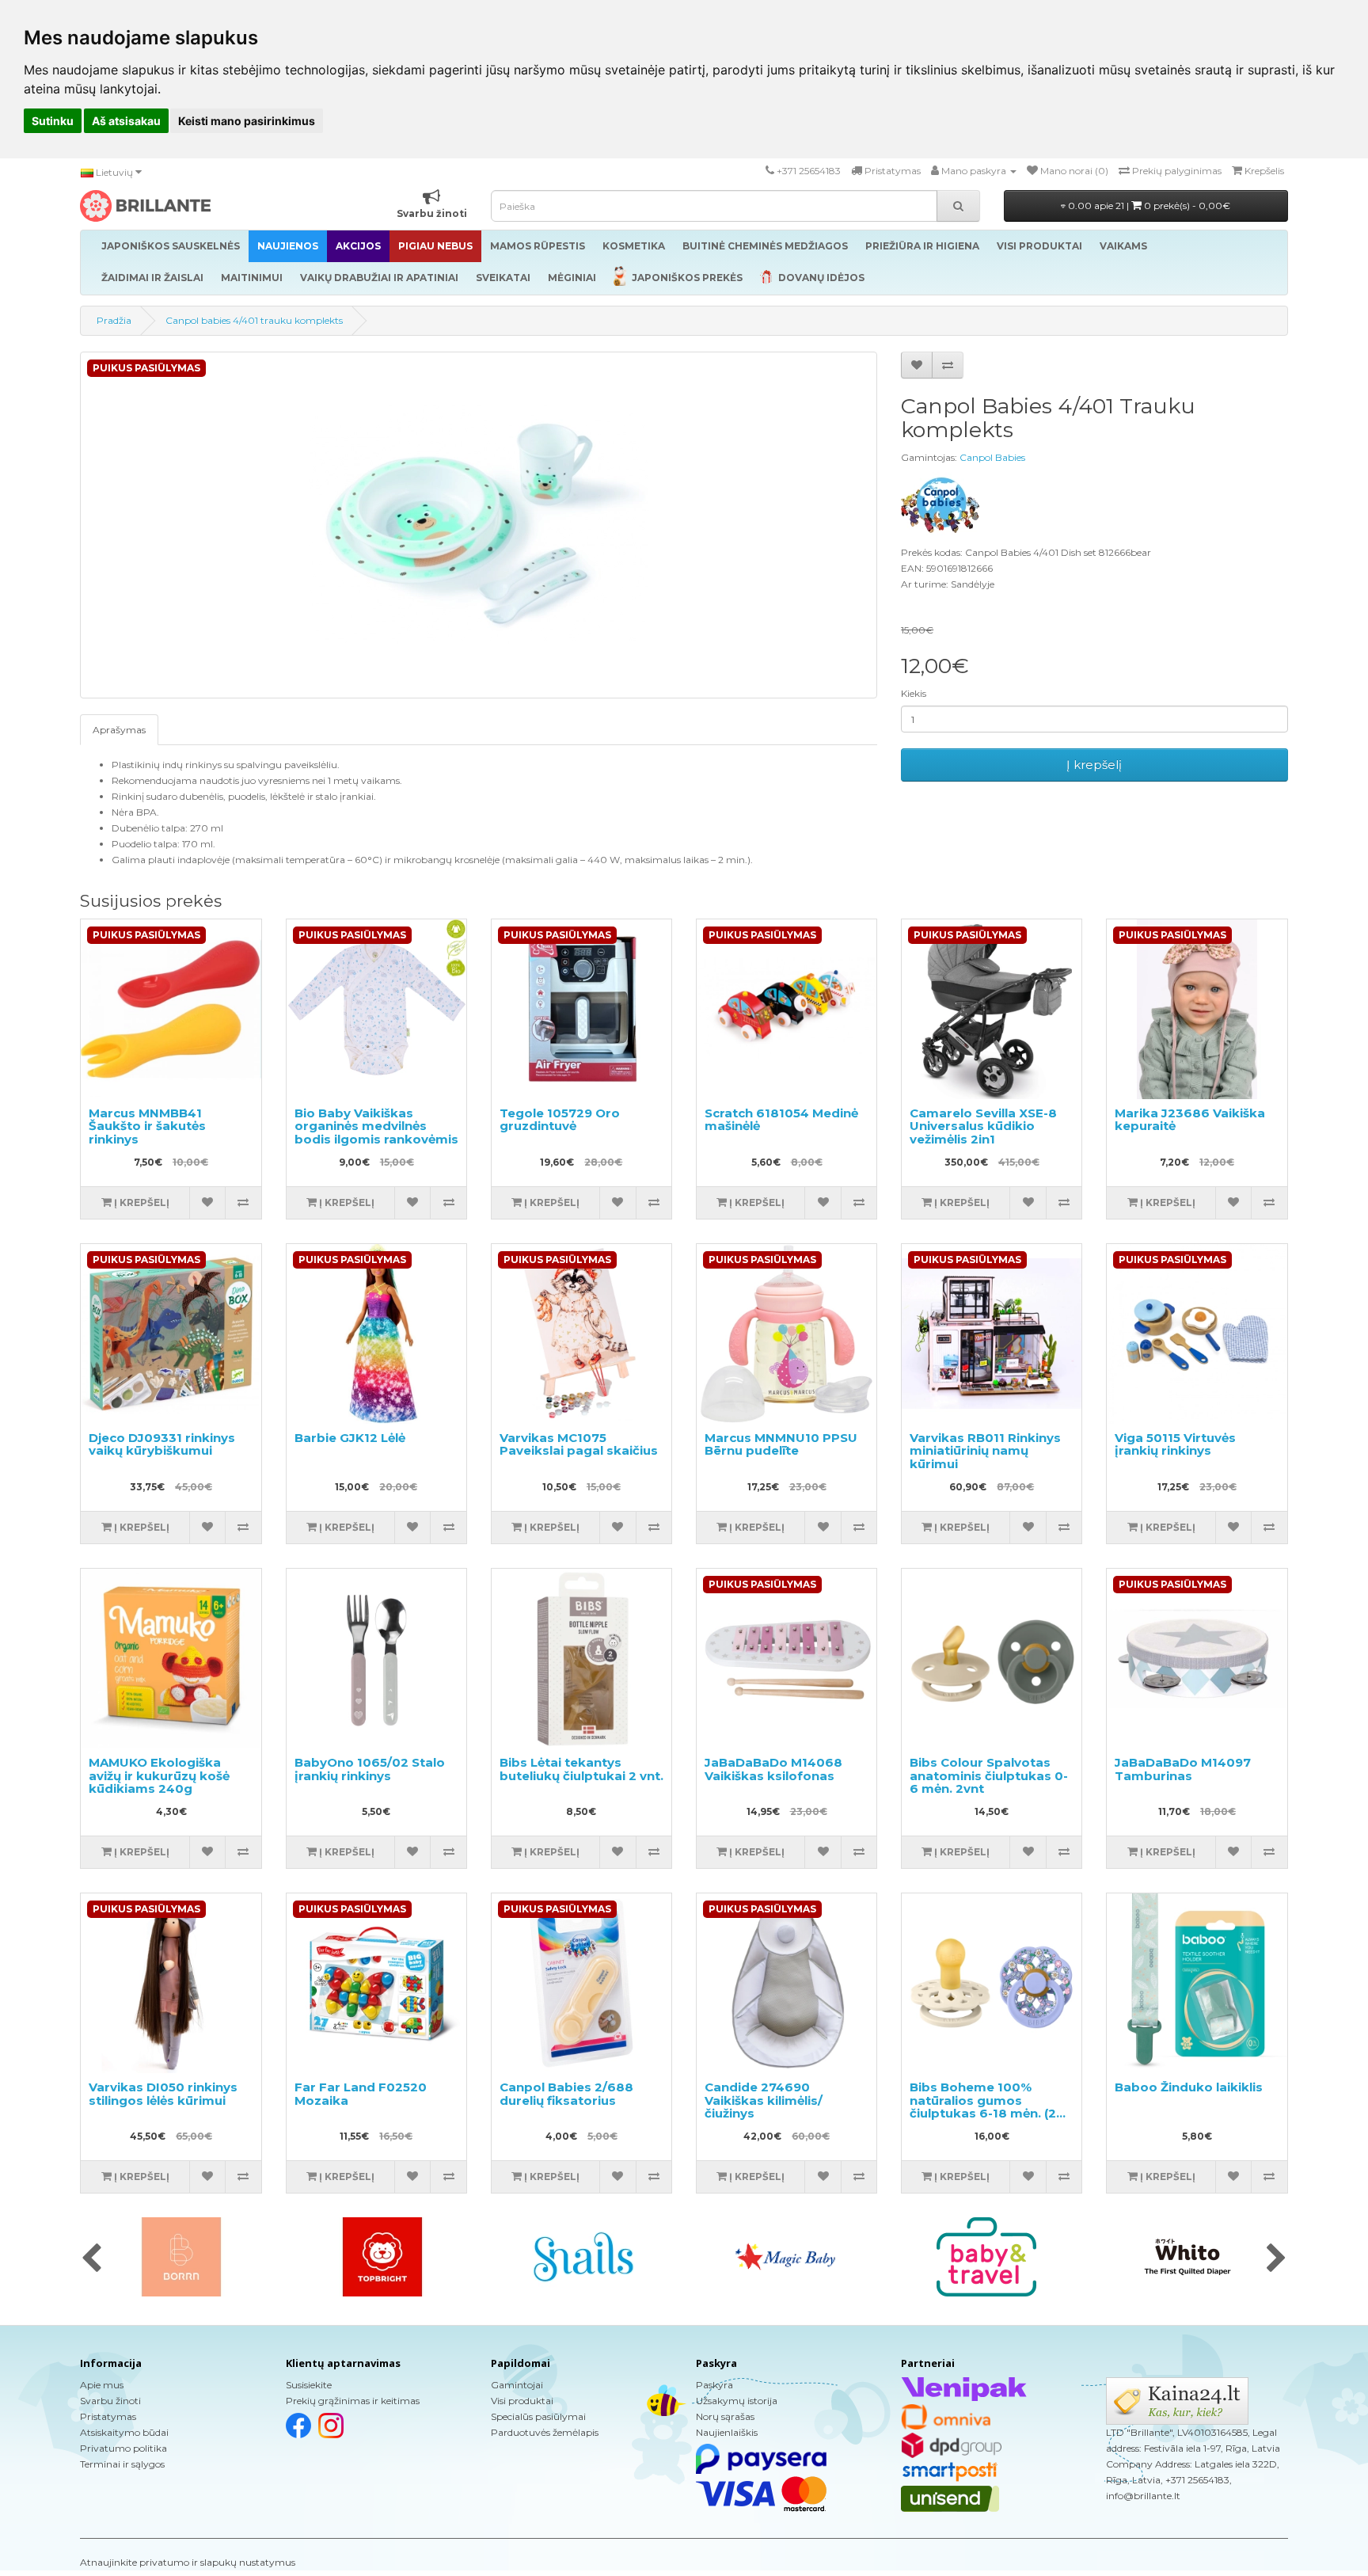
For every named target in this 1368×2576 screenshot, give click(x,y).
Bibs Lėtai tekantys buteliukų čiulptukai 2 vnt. (581, 1769)
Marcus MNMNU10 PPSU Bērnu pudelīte (781, 1444)
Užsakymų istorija (737, 2401)
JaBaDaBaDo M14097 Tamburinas (1183, 1769)
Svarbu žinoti (110, 2401)
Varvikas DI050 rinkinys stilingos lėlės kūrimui (163, 2094)
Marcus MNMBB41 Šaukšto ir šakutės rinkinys (147, 1126)
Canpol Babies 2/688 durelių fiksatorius (566, 2094)
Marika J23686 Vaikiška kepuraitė (1190, 1120)
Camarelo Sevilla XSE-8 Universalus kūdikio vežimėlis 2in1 (983, 1126)
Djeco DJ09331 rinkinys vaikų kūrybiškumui (162, 1444)
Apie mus (102, 2385)
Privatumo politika (123, 2448)
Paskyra (714, 2385)
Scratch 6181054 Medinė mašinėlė (781, 1120)
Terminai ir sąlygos (122, 2464)
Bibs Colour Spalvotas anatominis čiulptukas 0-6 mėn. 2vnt (989, 1775)
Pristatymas (108, 2416)
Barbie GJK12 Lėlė (350, 1438)
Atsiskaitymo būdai (124, 2432)
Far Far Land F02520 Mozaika (361, 2094)
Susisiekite (309, 2385)
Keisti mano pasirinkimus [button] (247, 121)
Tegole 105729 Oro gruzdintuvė (560, 1120)
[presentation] (91, 2259)
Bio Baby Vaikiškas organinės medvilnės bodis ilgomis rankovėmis (376, 1126)
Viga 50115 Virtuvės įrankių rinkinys (1175, 1444)
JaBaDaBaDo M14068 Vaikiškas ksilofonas (773, 1769)
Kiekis (914, 693)
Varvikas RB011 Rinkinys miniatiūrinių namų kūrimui (985, 1451)
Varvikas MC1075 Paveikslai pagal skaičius (579, 1444)
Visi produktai (522, 2401)
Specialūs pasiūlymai (538, 2416)
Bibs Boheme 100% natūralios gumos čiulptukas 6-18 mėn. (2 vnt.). (983, 2107)
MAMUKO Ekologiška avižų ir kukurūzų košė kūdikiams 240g (159, 1775)
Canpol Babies (992, 457)
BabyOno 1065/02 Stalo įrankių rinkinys (370, 1769)
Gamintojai (517, 2385)
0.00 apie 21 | (1148, 205)
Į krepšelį (1094, 765)
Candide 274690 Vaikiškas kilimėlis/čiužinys (764, 2100)
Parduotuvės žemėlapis (545, 2432)
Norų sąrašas (725, 2416)
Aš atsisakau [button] (126, 121)
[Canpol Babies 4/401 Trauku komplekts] (479, 525)
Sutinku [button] (53, 121)
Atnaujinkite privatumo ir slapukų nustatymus (188, 2562)
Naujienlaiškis (727, 2432)
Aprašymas (119, 730)
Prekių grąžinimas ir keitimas (353, 2401)
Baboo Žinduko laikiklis (1189, 2087)
